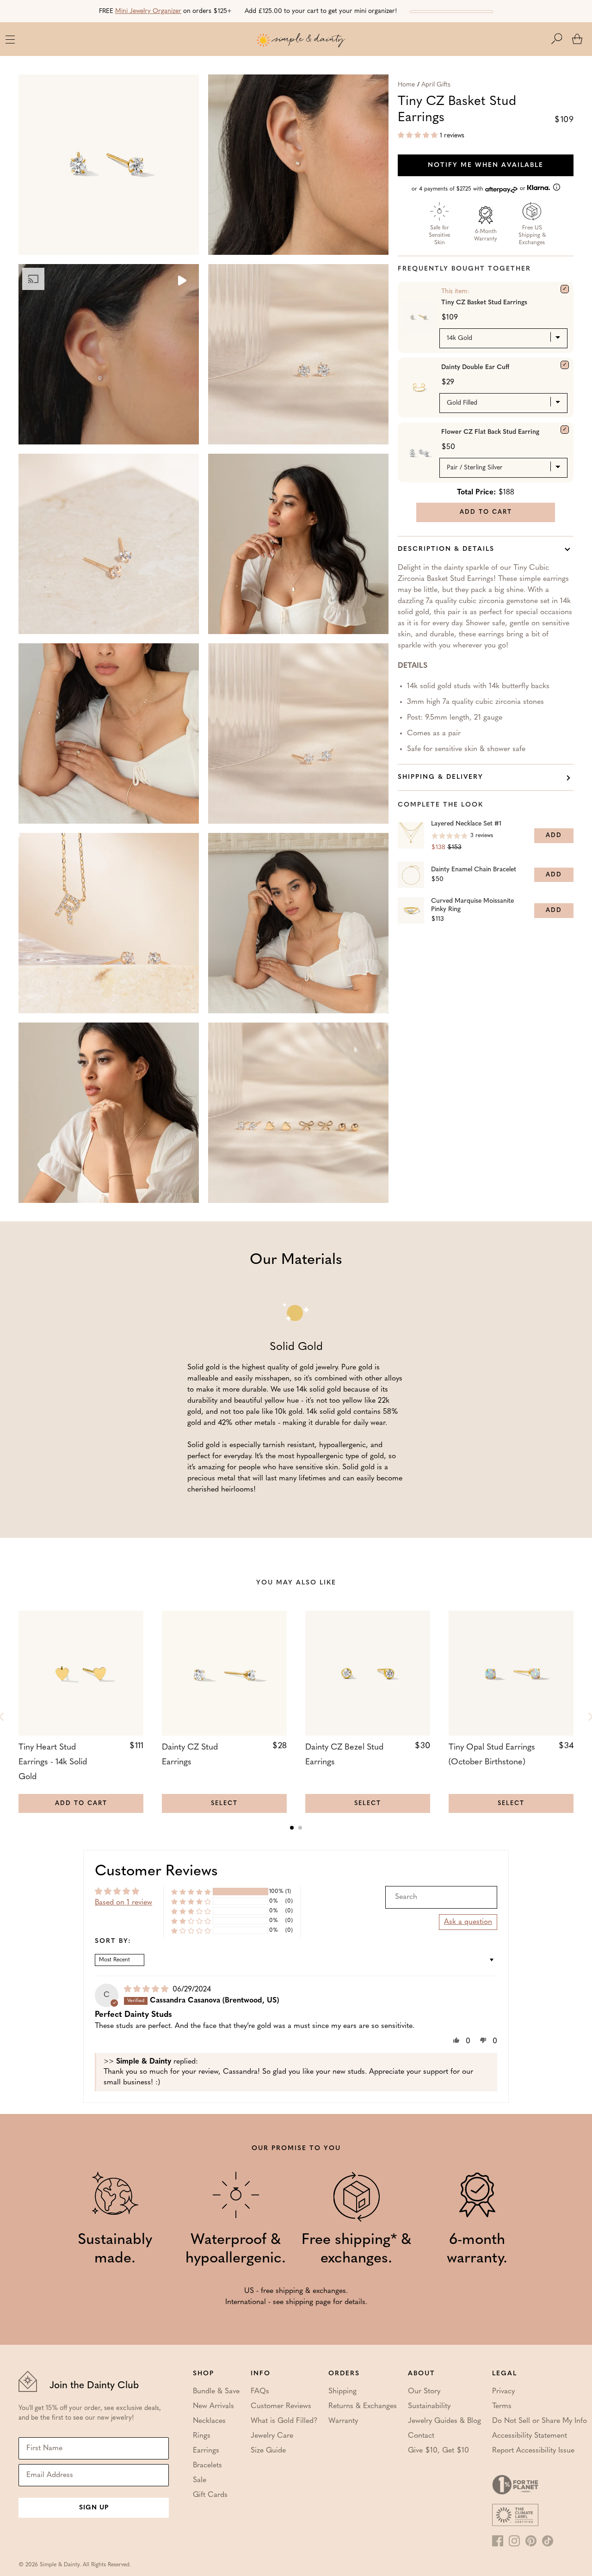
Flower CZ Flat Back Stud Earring (490, 432)
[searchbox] (441, 1897)
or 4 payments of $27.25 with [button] (469, 189)
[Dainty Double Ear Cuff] (565, 365)
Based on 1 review (123, 1903)
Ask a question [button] (468, 1922)
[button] (561, 39)
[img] (147, 1990)
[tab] (292, 1828)
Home (406, 85)
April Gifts (436, 85)
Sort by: (113, 1941)
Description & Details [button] (446, 549)
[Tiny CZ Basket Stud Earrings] (565, 289)
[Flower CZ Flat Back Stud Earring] (565, 430)
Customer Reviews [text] (156, 1872)
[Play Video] (181, 282)
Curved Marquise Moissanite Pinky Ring (472, 905)
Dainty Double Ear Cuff (475, 367)
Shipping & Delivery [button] (441, 777)
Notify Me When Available (486, 165)
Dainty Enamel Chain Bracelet (474, 870)
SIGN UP (94, 2508)
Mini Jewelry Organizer (148, 11)
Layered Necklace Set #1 (466, 824)
